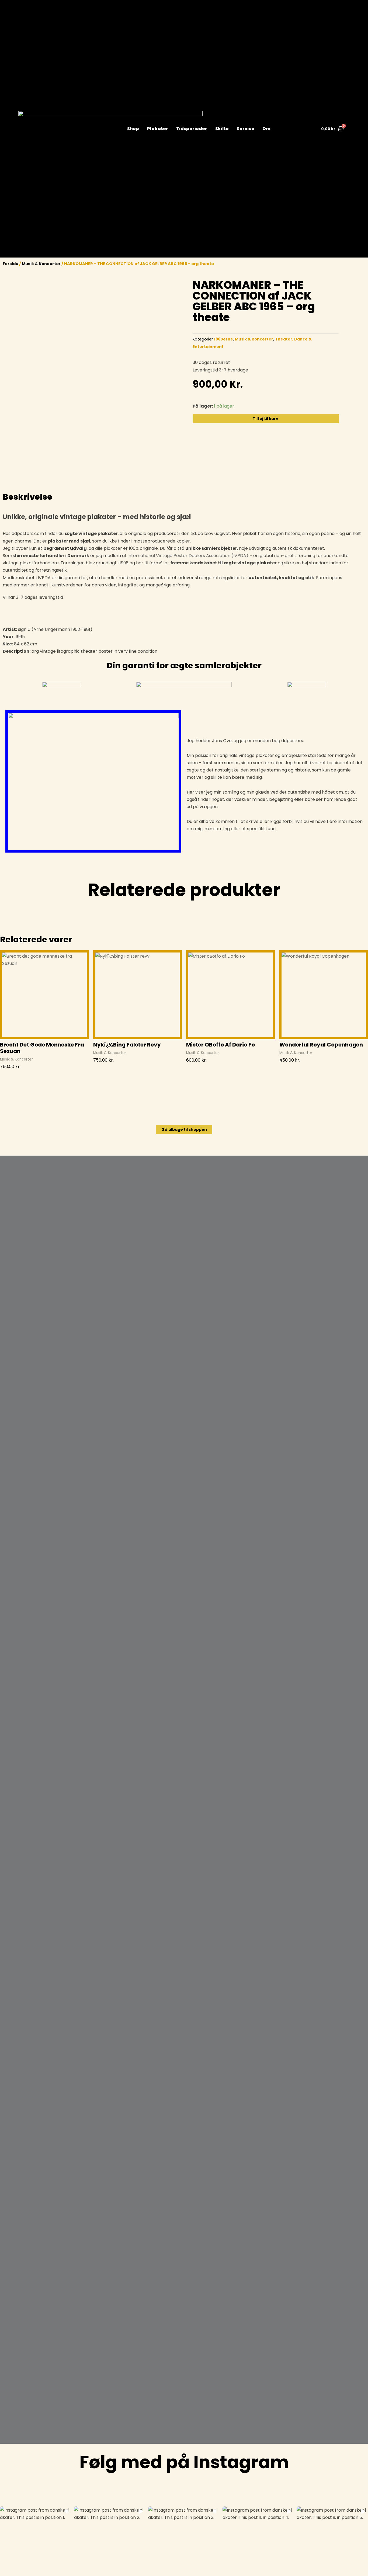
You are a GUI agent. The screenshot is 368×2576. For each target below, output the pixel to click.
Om (266, 129)
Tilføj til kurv (265, 419)
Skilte (222, 129)
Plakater (158, 129)
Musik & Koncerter (41, 264)
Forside (11, 264)
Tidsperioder (192, 129)
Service (246, 129)
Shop (133, 129)
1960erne (223, 339)
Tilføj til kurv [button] (13, 1076)
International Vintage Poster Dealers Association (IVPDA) (188, 556)
